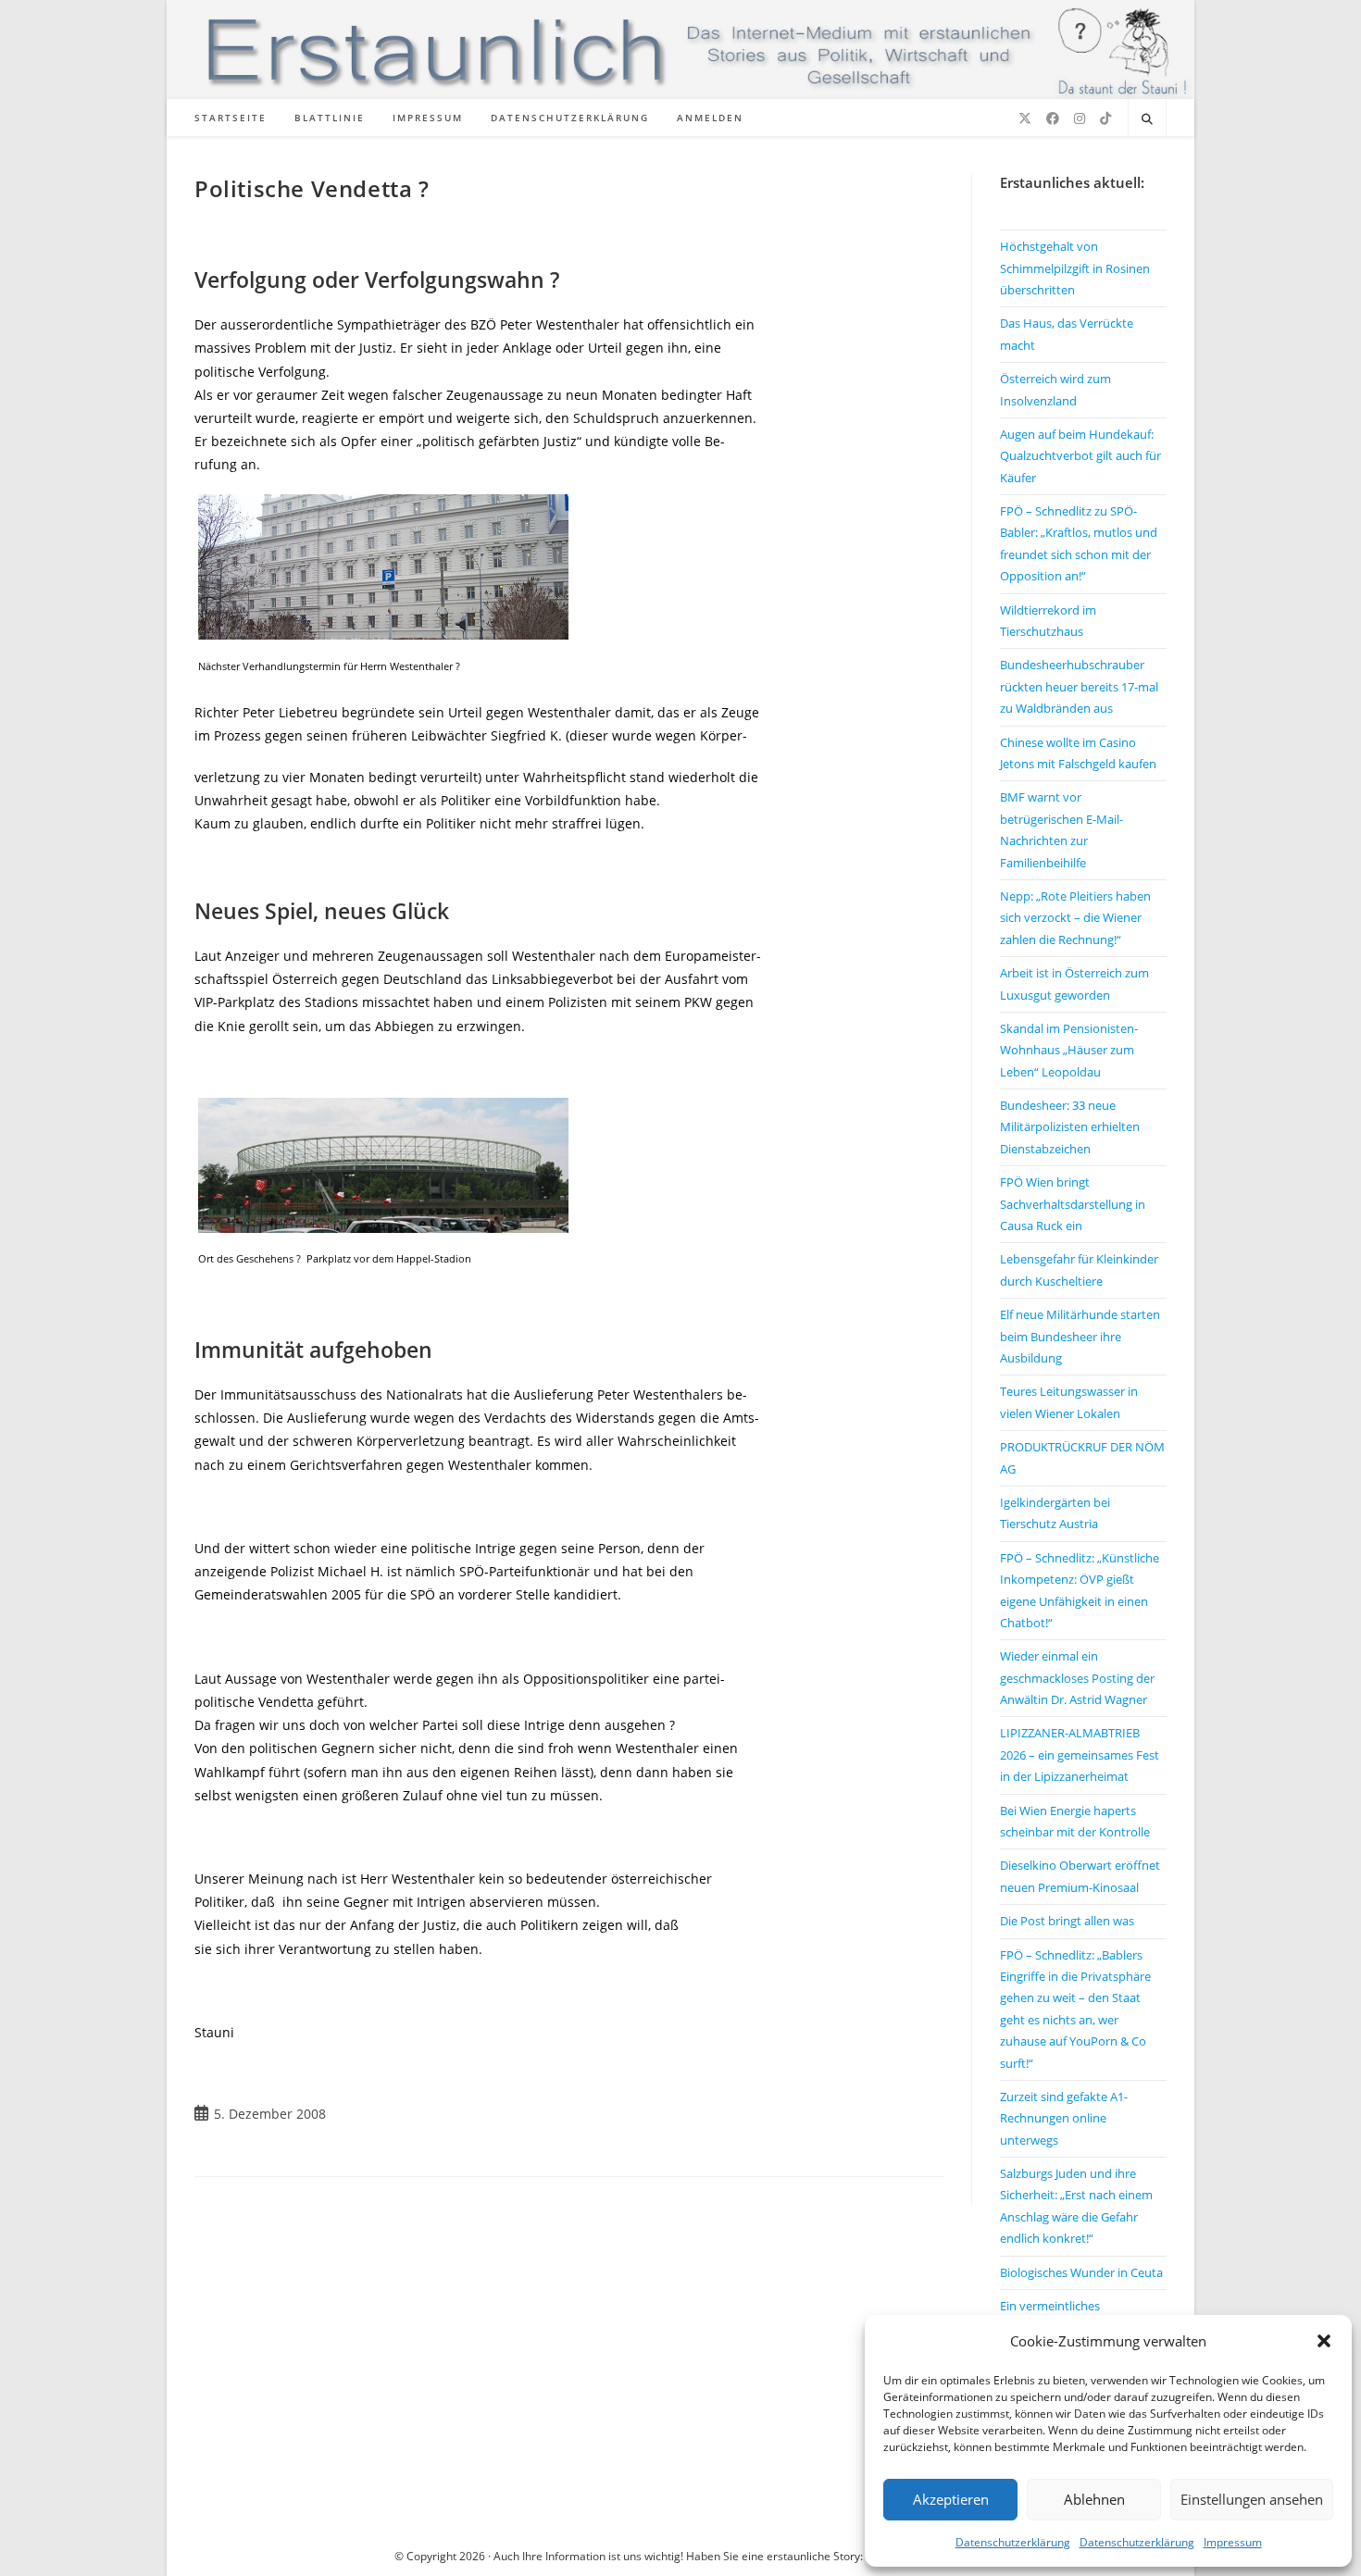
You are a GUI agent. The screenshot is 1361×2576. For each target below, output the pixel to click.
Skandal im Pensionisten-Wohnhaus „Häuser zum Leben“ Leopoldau (1069, 1050)
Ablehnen (1094, 2499)
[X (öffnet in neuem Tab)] (1025, 118)
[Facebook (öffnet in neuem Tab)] (1053, 118)
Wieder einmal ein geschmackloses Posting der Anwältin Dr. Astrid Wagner (1077, 1678)
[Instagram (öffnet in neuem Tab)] (1080, 118)
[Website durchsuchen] (1147, 119)
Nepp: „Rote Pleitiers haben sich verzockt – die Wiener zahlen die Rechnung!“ (1075, 918)
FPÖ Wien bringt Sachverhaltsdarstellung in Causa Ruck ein (1073, 1204)
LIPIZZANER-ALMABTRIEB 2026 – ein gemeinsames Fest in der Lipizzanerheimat (1080, 1755)
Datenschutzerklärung (1013, 2542)
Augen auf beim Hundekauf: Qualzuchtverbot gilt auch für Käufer (1080, 456)
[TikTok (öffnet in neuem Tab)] (1105, 118)
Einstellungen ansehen (1252, 2499)
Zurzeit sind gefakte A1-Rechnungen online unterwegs (1064, 2118)
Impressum (1233, 2542)
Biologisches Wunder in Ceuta (1081, 2272)
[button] (1324, 2341)
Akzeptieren (951, 2499)
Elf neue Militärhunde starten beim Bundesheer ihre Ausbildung (1080, 1336)
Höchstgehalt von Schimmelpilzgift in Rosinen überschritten (1075, 268)
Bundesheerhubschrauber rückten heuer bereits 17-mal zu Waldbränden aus (1079, 686)
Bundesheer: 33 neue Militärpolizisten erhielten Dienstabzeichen (1070, 1127)
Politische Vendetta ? (312, 188)
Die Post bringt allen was (1067, 1921)
